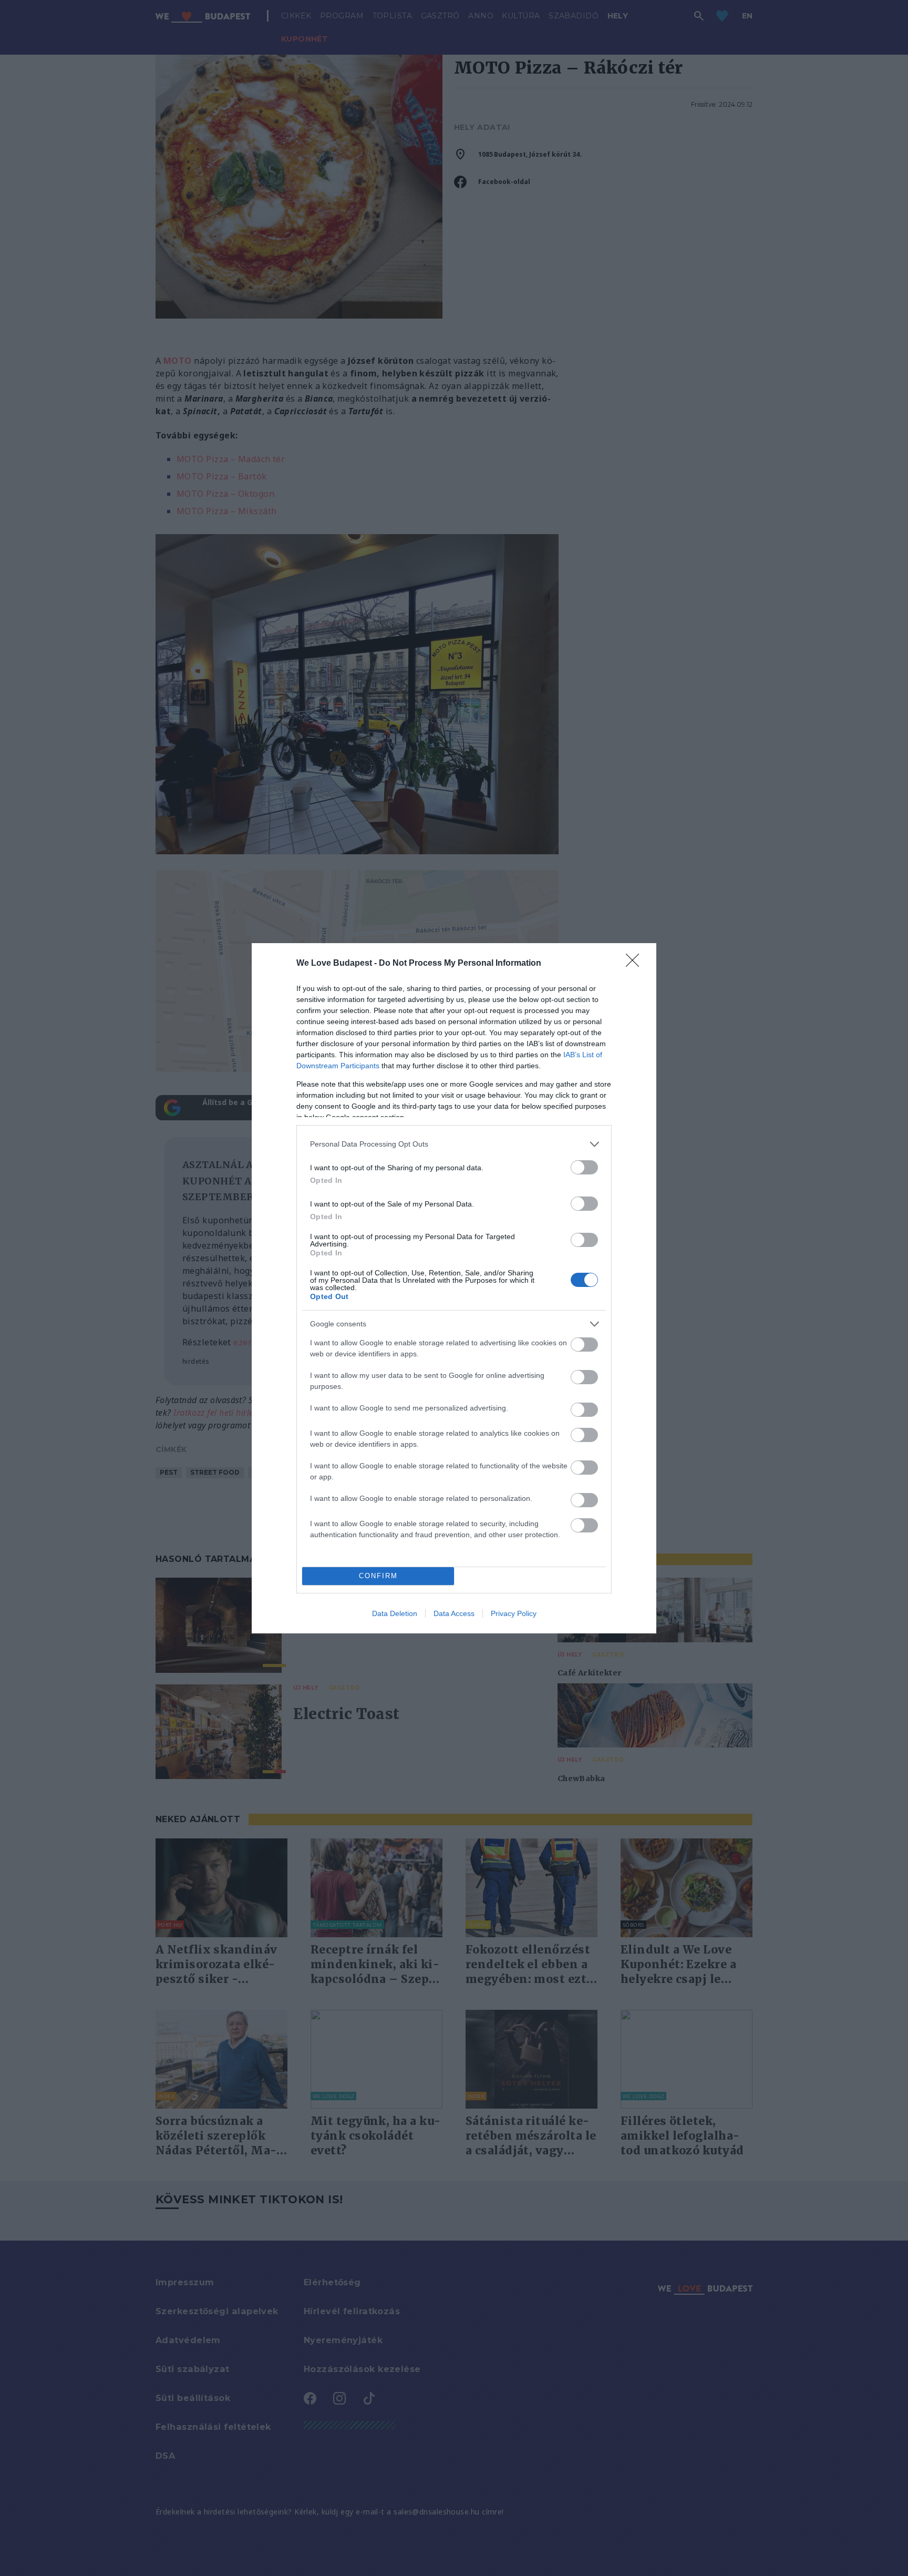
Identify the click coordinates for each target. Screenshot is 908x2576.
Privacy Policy (514, 1613)
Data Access (454, 1613)
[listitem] (454, 1144)
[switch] (584, 1167)
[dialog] (454, 1288)
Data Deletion (395, 1613)
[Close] (636, 964)
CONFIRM (378, 1576)
